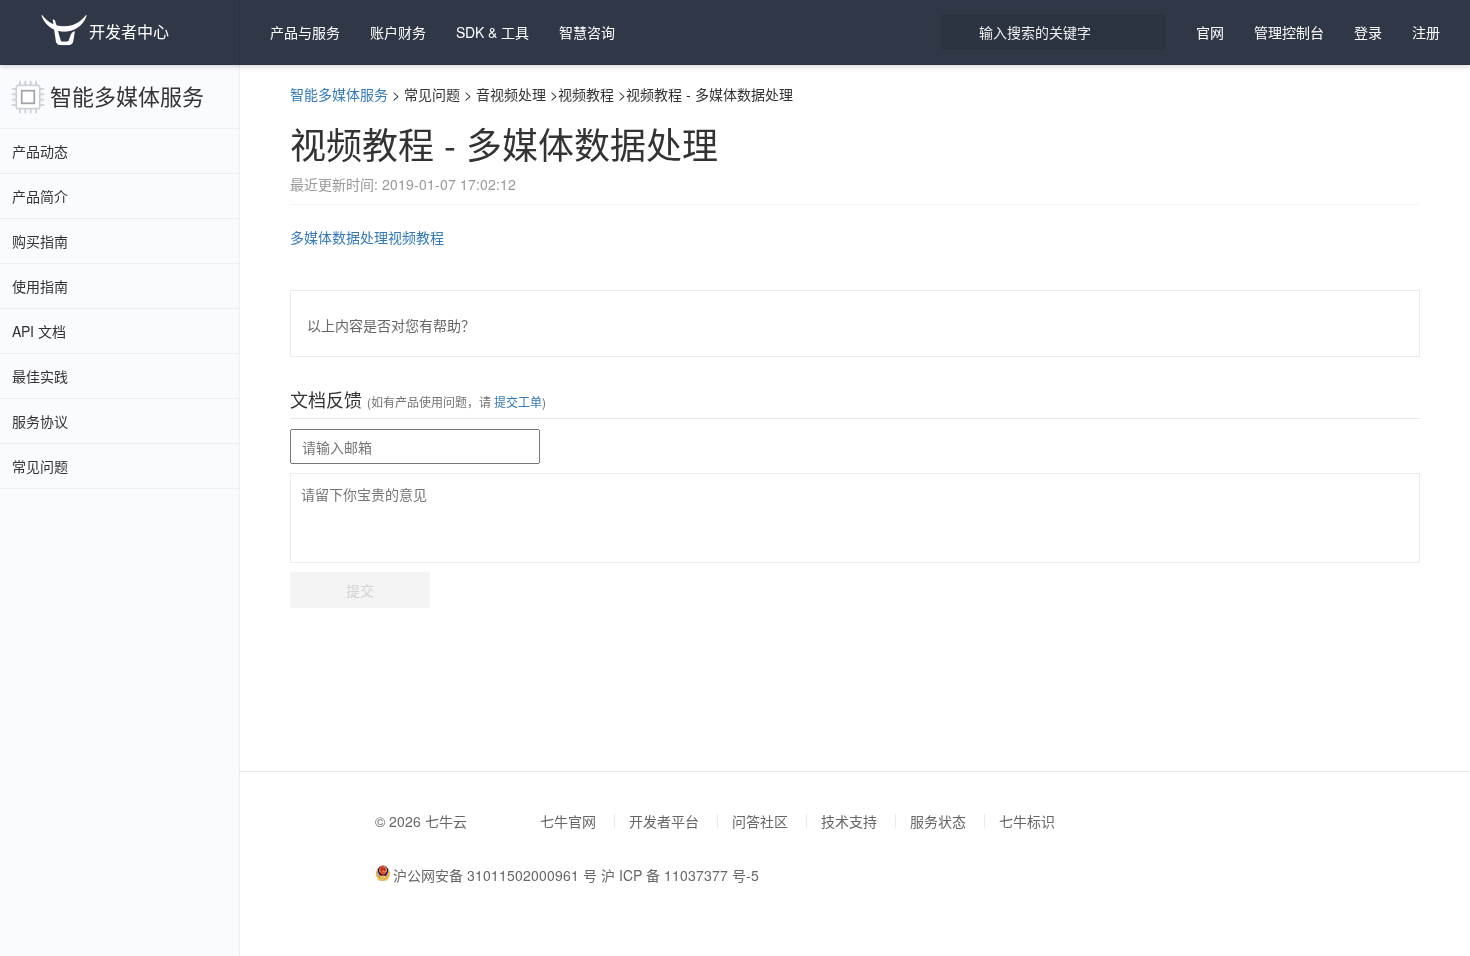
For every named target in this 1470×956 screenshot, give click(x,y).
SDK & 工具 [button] (492, 32)
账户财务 (398, 32)
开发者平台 (664, 821)
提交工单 (516, 401)
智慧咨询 (587, 32)
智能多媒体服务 (127, 95)
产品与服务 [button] (305, 32)
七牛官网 (568, 821)
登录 (1368, 32)
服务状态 (938, 821)
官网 (1210, 32)
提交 (360, 590)
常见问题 (40, 466)
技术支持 (849, 821)
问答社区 (760, 821)
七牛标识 (1027, 821)
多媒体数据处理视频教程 (367, 237)
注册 (1426, 32)
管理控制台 (1289, 32)
